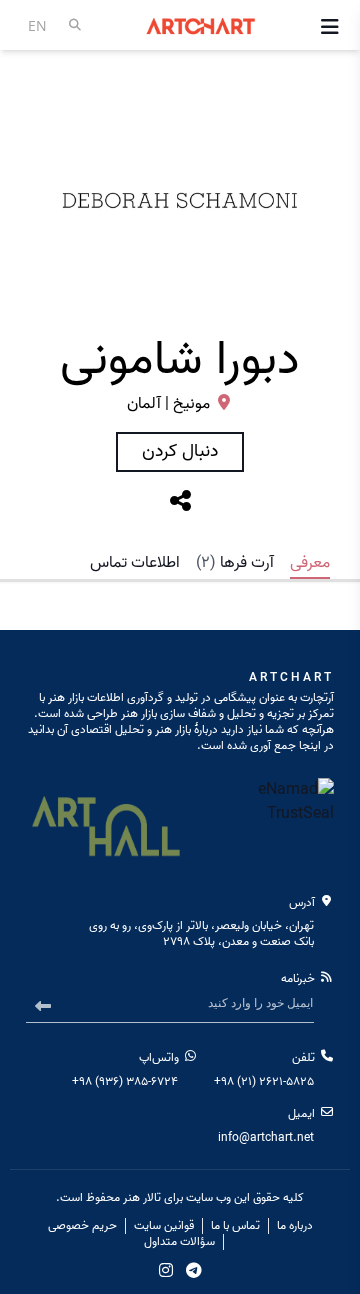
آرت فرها (235, 563)
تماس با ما (235, 1226)
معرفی (310, 563)
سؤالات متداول (179, 1242)
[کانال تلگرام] (194, 1270)
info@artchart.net (266, 1137)
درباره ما (295, 1226)
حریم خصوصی (82, 1226)
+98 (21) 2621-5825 (264, 1081)
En (37, 25)
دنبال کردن (180, 451)
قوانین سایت (164, 1226)
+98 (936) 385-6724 (125, 1081)
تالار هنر (142, 1197)
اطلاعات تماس (135, 563)
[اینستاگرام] (166, 1270)
